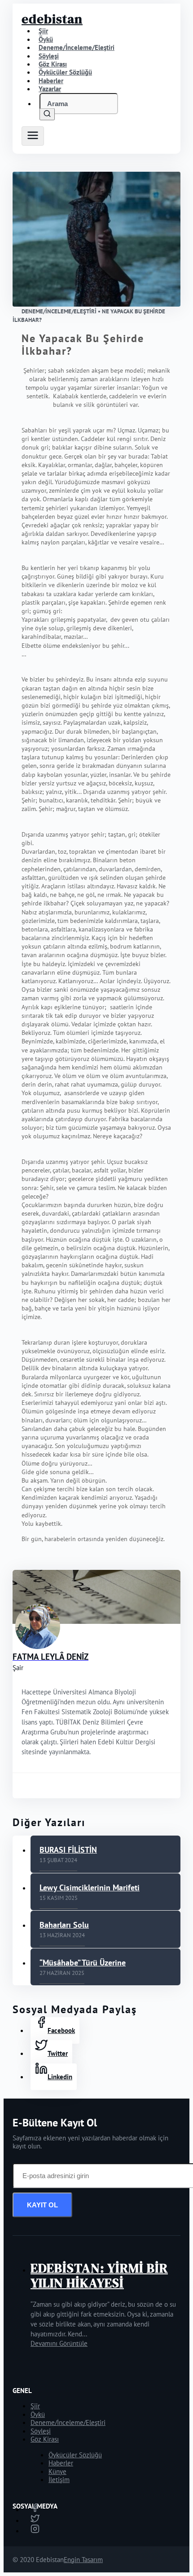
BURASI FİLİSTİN (68, 1850)
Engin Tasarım (83, 2560)
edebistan (52, 19)
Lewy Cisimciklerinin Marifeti (90, 1887)
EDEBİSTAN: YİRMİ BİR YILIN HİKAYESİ (99, 2275)
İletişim (59, 2480)
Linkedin (60, 2077)
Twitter (58, 2053)
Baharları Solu (64, 1925)
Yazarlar (50, 89)
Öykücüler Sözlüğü (75, 2455)
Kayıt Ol (42, 2205)
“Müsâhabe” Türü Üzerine (83, 1963)
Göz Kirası (45, 2439)
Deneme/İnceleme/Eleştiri (77, 47)
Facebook (61, 2030)
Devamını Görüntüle (59, 2343)
